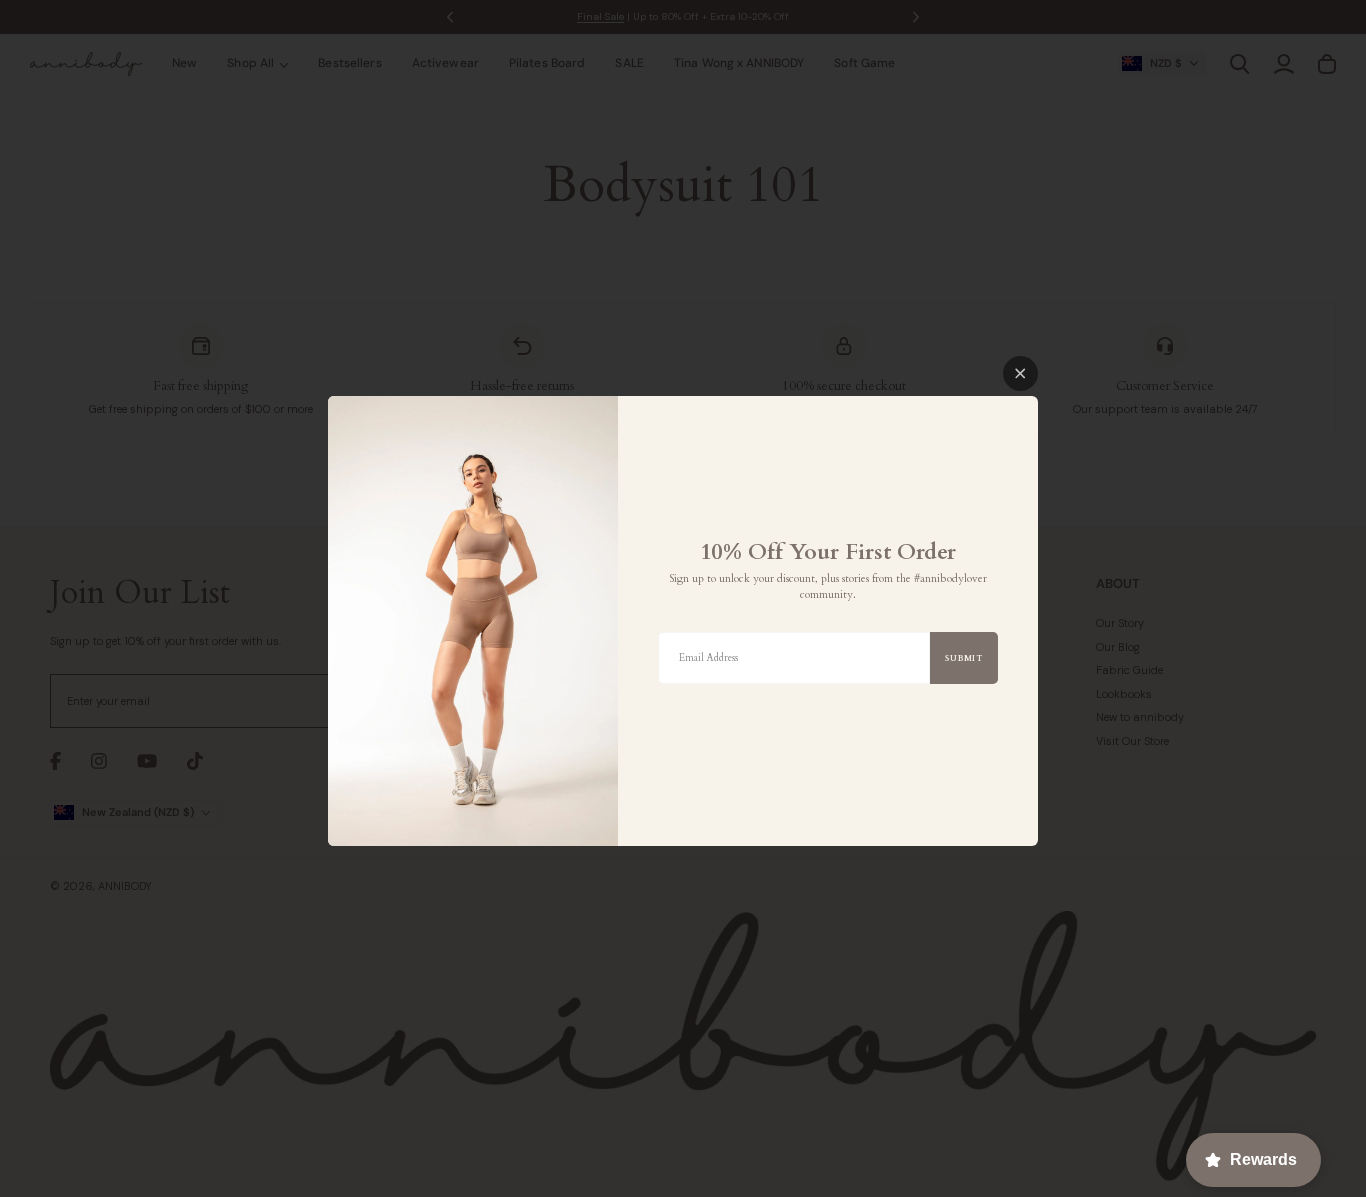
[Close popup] (1020, 373)
